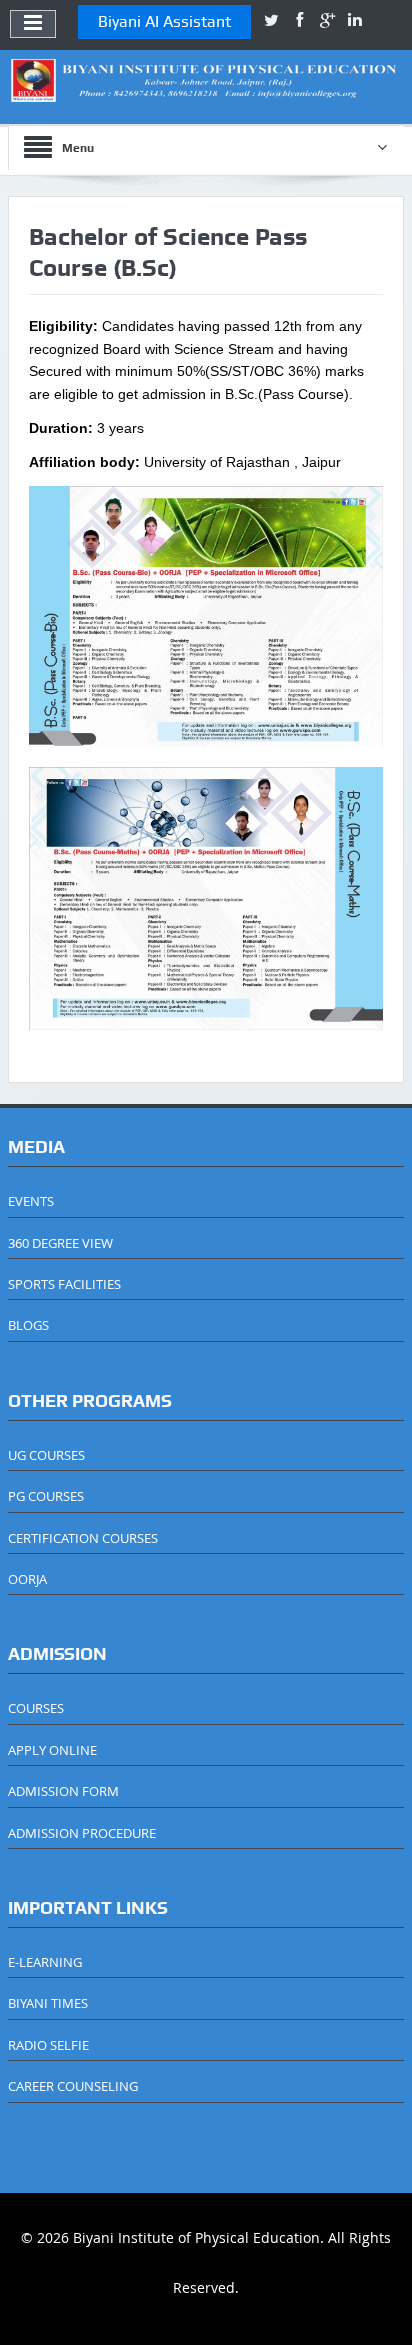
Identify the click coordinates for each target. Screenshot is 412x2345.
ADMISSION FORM (63, 1791)
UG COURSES (46, 1455)
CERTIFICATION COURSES (83, 1538)
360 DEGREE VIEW (60, 1243)
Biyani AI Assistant (164, 21)
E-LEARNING (45, 1962)
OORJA (27, 1579)
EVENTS (31, 1201)
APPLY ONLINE (52, 1750)
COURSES (36, 1708)
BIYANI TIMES (48, 2003)
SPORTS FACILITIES (64, 1284)
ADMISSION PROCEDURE (82, 1833)
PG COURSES (46, 1496)
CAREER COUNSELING (73, 2086)
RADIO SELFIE (48, 2045)
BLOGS (28, 1325)
